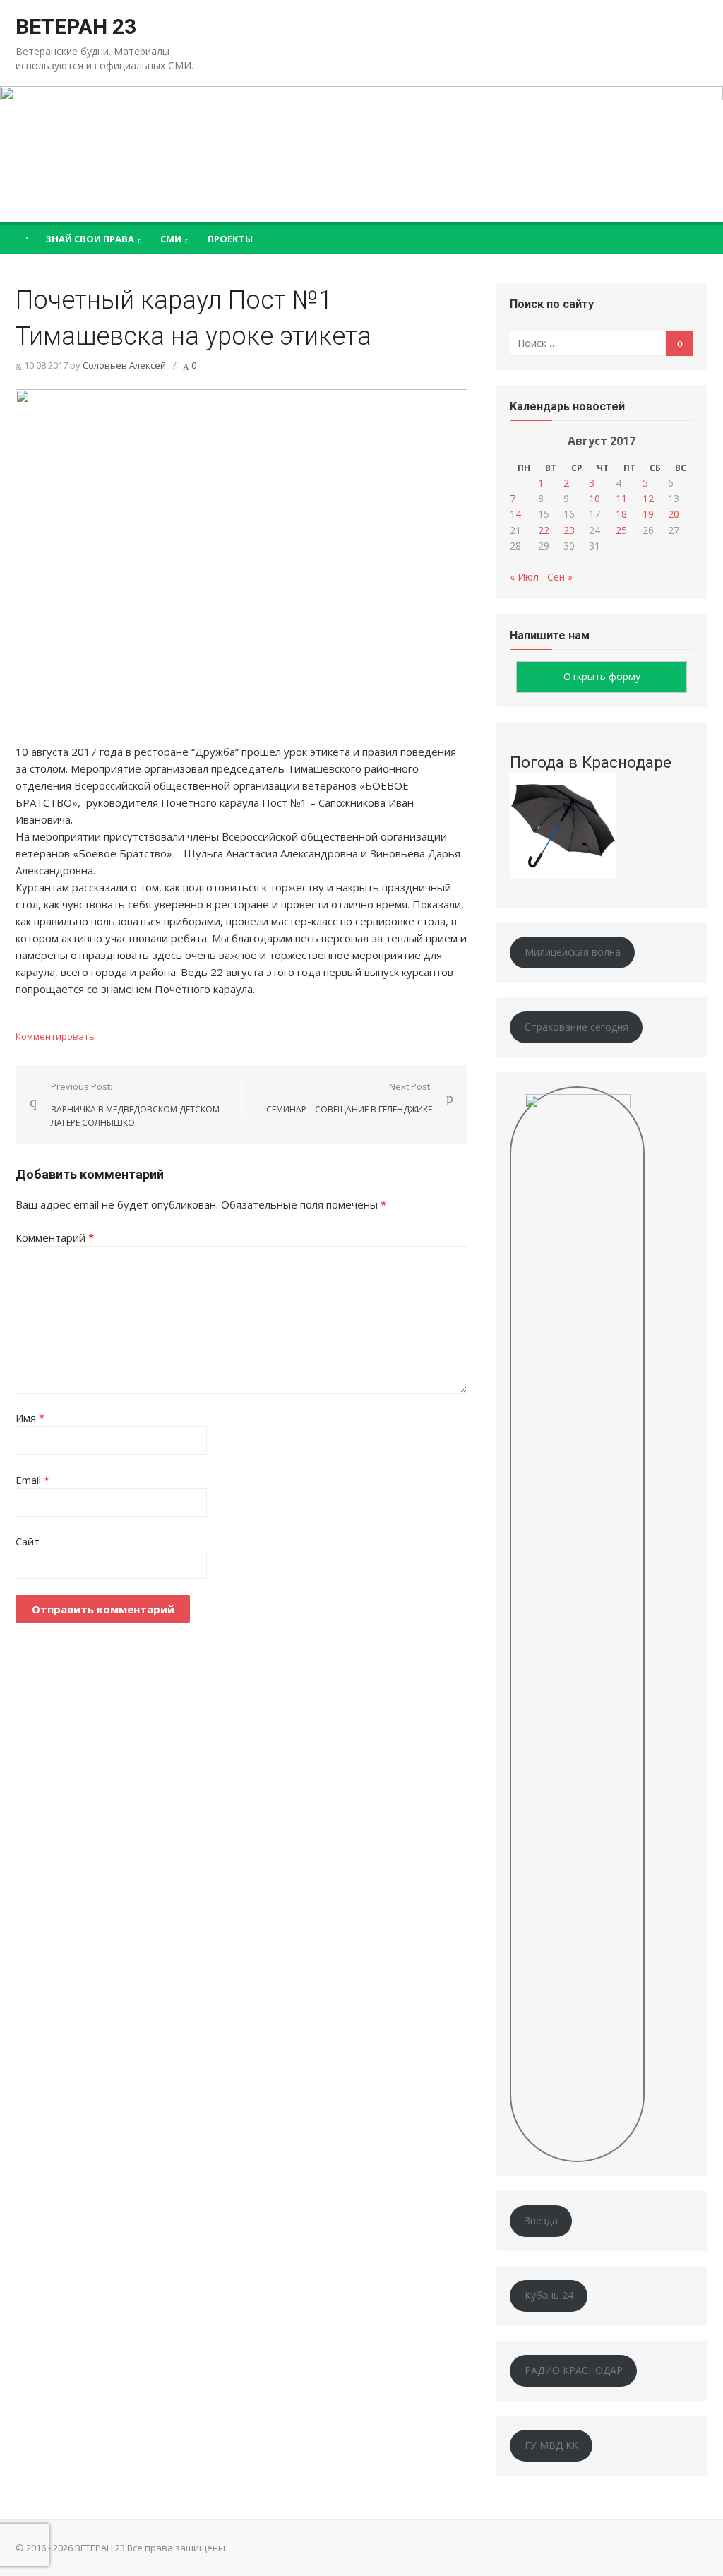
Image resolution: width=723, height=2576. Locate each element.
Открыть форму (602, 676)
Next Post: (349, 1098)
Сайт (28, 1541)
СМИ (171, 239)
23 (569, 530)
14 (515, 514)
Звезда (541, 2220)
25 (621, 530)
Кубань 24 (549, 2295)
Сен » (560, 577)
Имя (30, 1418)
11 (621, 498)
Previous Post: (135, 1104)
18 (621, 514)
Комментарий (55, 1237)
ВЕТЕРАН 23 (76, 26)
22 (544, 530)
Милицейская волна (573, 952)
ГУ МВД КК (551, 2445)
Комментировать (55, 1036)
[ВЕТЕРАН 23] (361, 154)
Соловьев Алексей (124, 365)
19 (648, 514)
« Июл (524, 577)
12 (648, 498)
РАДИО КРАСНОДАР (574, 2370)
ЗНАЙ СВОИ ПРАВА (90, 239)
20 (674, 514)
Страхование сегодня (576, 1027)
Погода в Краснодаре (591, 762)
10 (594, 498)
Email (32, 1480)
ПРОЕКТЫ (230, 239)
